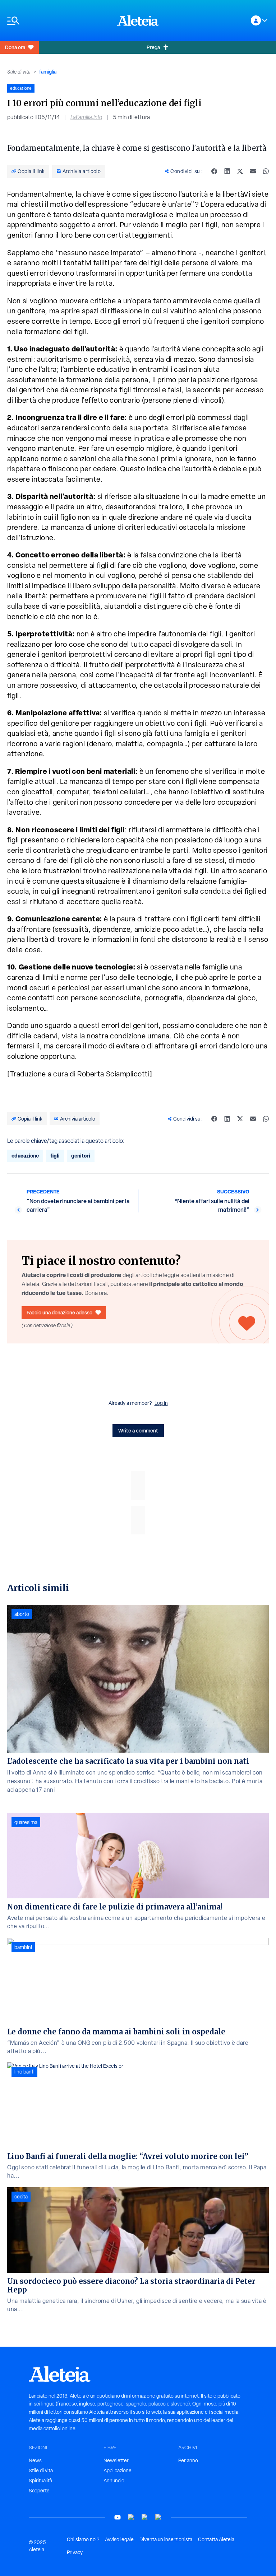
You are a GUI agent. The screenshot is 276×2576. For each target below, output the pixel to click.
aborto (22, 1614)
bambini (23, 1947)
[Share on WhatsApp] (266, 171)
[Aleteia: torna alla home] (138, 20)
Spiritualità (40, 2481)
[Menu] (59, 21)
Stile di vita (19, 72)
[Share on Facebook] (214, 171)
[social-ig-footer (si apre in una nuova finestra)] (158, 2517)
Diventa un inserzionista (166, 2539)
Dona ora (15, 47)
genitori (81, 1156)
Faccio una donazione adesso (59, 1312)
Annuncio (114, 2481)
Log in (161, 1403)
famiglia (48, 72)
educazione (25, 1156)
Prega (153, 47)
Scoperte (39, 2491)
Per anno (188, 2460)
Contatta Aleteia (216, 2539)
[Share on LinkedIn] (227, 171)
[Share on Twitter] (240, 171)
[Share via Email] (253, 171)
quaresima (26, 1822)
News (35, 2460)
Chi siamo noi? (83, 2539)
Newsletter (116, 2460)
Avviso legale (119, 2539)
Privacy (75, 2552)
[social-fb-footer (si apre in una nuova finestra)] (131, 2517)
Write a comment (138, 1430)
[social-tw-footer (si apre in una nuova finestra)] (145, 2517)
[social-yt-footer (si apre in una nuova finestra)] (118, 2517)
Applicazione (118, 2470)
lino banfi (24, 2072)
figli (55, 1156)
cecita (21, 2197)
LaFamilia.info (86, 117)
